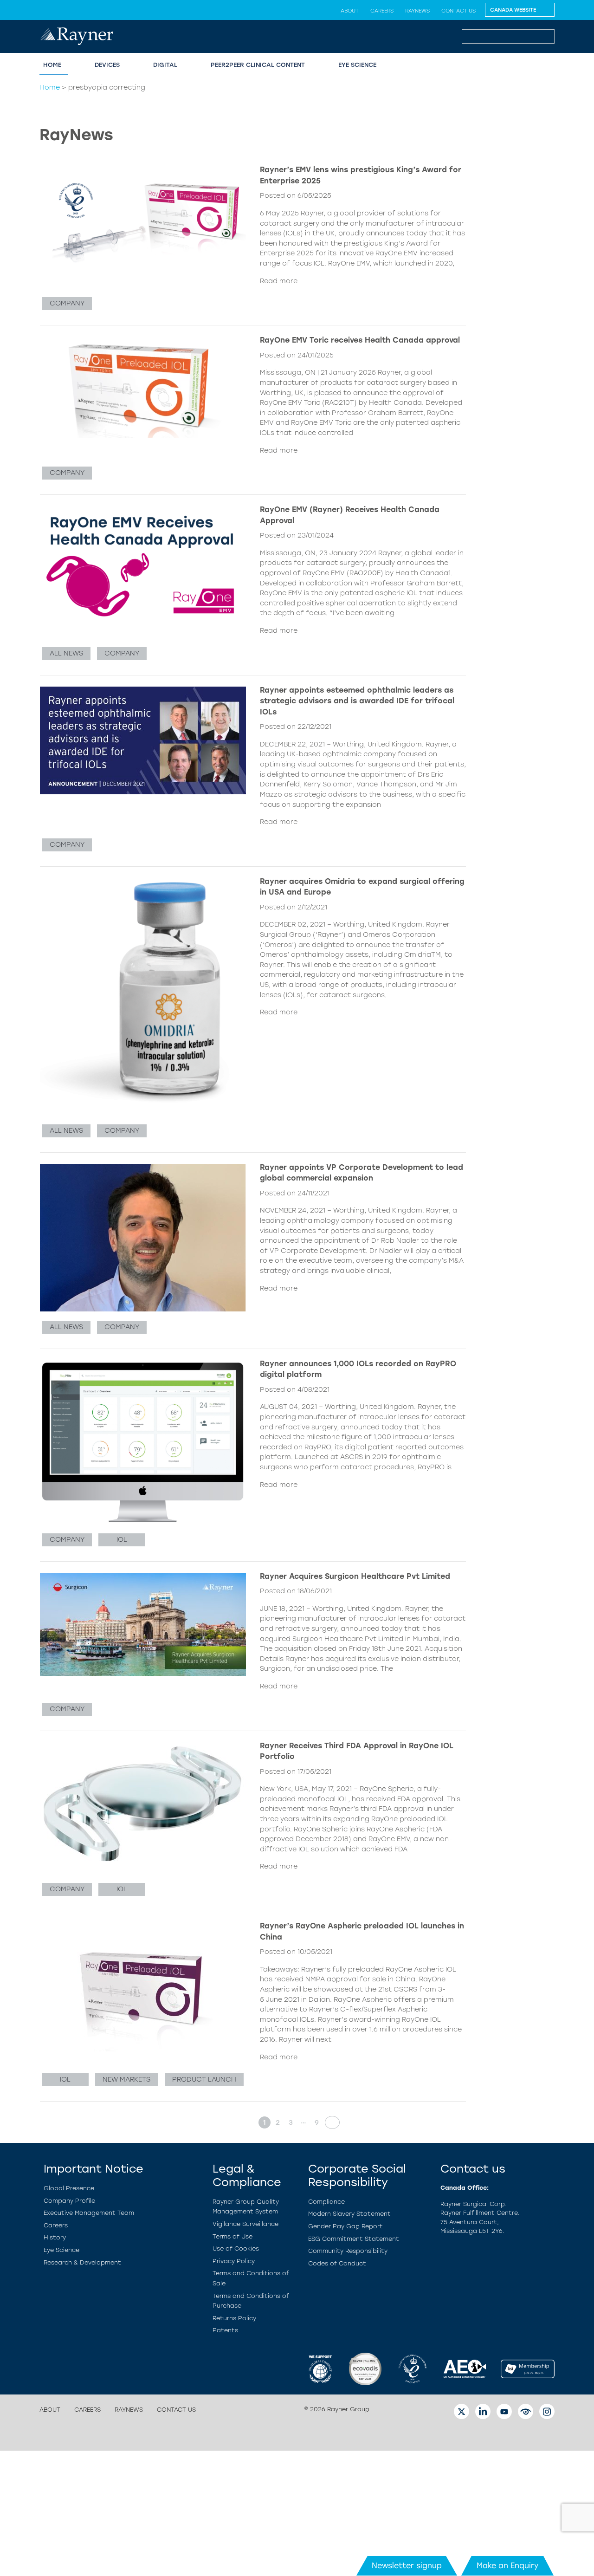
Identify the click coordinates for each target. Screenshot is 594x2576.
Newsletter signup (407, 2566)
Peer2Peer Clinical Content (258, 65)
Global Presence (69, 2188)
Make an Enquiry (507, 2566)
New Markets (126, 2079)
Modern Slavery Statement (349, 2214)
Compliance (326, 2202)
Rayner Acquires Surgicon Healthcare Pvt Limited (355, 1576)
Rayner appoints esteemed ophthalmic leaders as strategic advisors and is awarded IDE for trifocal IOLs (357, 701)
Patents (225, 2330)
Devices (107, 65)
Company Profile (69, 2201)
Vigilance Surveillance (245, 2224)
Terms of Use (232, 2236)
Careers (382, 11)
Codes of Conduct (337, 2263)
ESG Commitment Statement (354, 2239)
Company (67, 303)
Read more (279, 281)
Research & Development (82, 2262)
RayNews (417, 11)
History (55, 2237)
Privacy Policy (234, 2261)
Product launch (204, 2079)
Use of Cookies (236, 2248)
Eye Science (357, 65)
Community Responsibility (348, 2251)
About (350, 11)
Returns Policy (234, 2318)
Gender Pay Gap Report (345, 2226)
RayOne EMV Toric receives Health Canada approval (360, 340)
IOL (122, 1539)
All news (66, 653)
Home (52, 65)
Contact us (458, 11)
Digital (165, 65)
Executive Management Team (89, 2213)
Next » (329, 2122)
